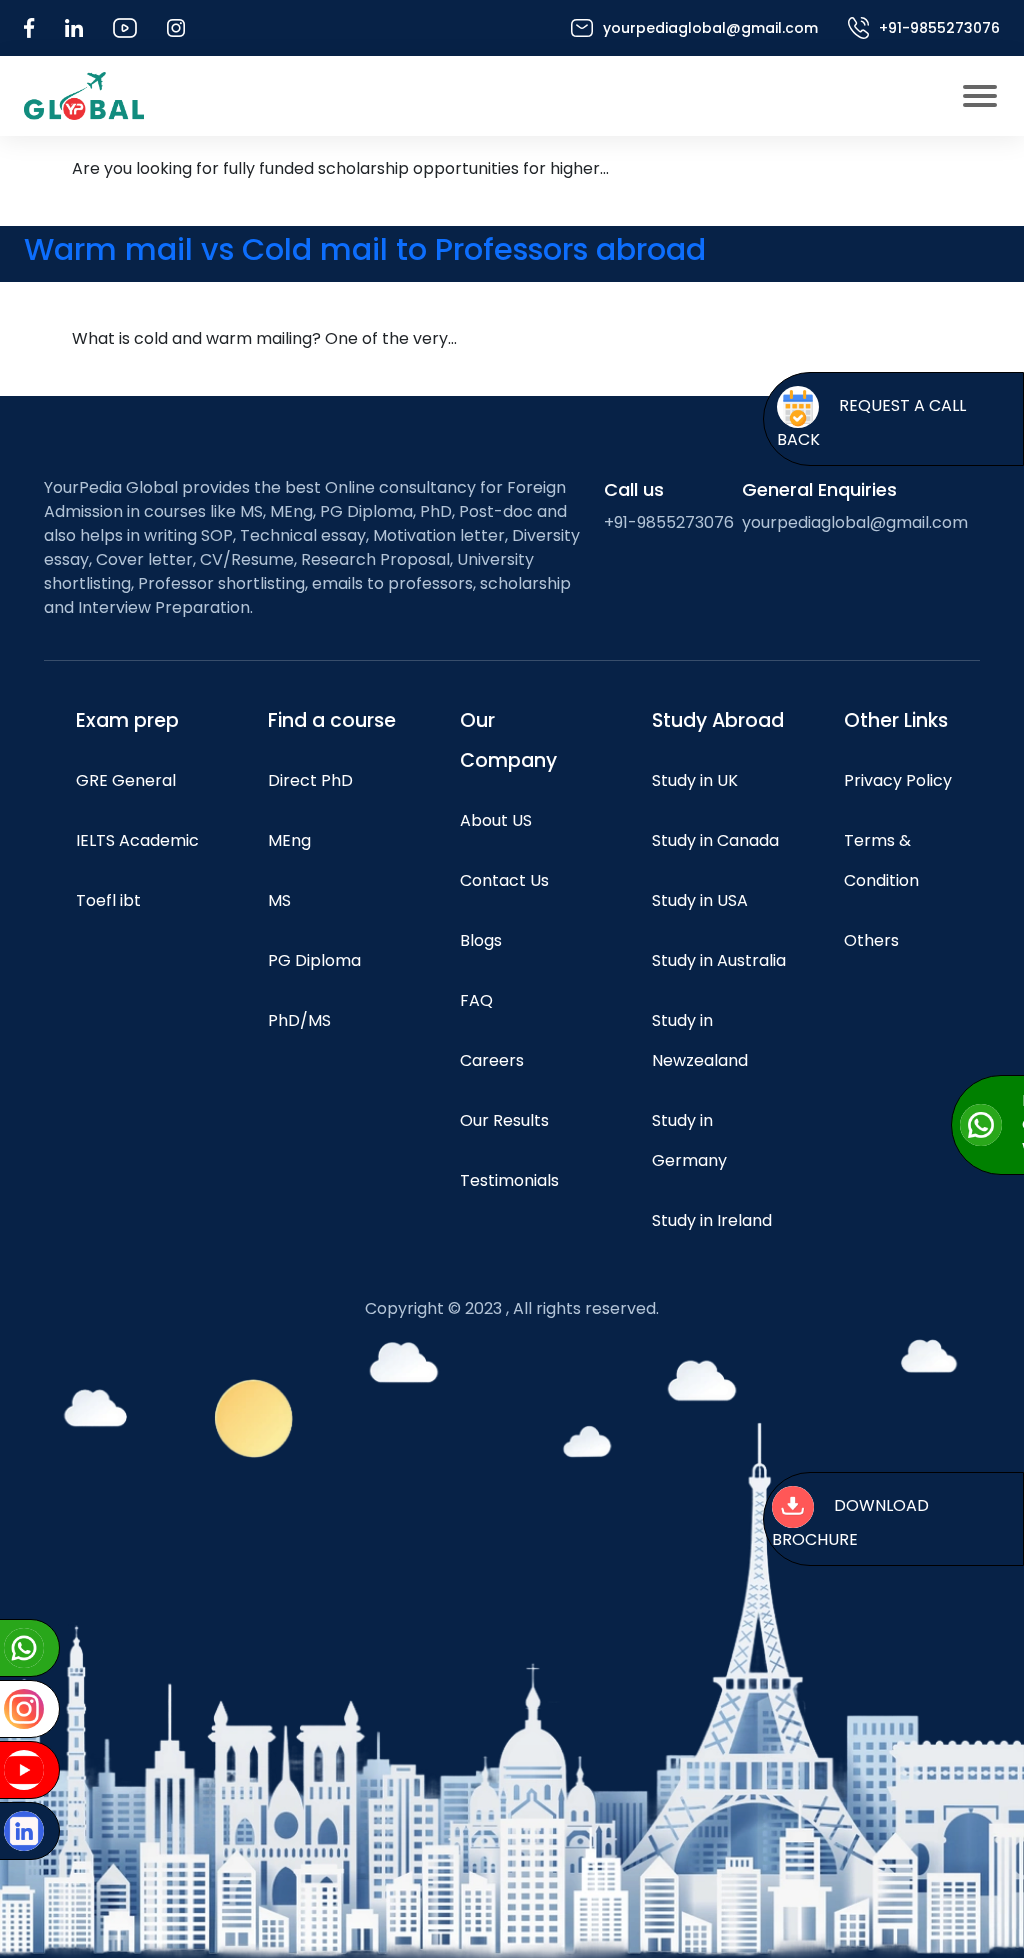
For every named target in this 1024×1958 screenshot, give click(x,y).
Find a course (332, 720)
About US (496, 820)
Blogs (481, 940)
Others (871, 940)
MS (279, 900)
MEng (289, 840)
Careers (492, 1060)
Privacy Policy (898, 780)
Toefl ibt (108, 900)
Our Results (504, 1120)
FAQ (476, 1000)
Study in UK (695, 780)
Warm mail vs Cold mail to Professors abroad (365, 249)
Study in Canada (715, 840)
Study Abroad (718, 720)
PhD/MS (299, 1020)
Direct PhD (310, 780)
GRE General (126, 780)
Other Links (896, 720)
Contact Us (504, 880)
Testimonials (509, 1180)
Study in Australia (719, 960)
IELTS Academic (137, 840)
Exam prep (127, 720)
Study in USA (700, 900)
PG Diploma (314, 960)
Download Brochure (850, 1523)
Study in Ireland (712, 1220)
